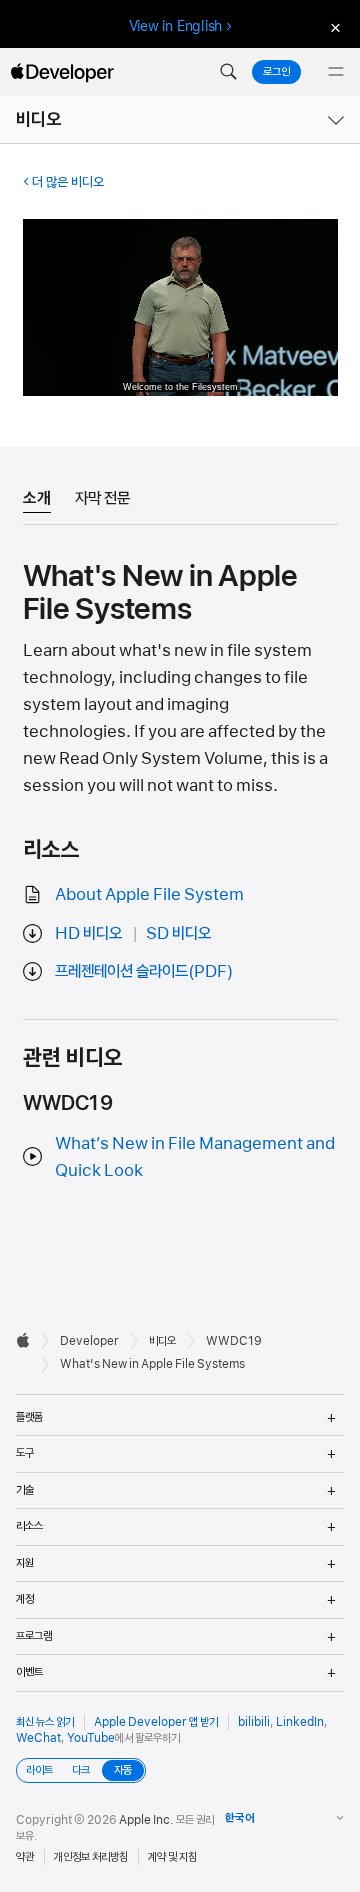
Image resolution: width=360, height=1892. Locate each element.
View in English (176, 26)
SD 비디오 (178, 933)
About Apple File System (149, 894)
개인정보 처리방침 (91, 1857)
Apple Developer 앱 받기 (156, 1722)
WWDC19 (234, 1341)
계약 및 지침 (172, 1857)
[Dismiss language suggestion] (333, 26)
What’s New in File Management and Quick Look (195, 1156)
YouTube (91, 1738)
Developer (89, 1341)
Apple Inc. (146, 1820)
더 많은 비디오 (68, 182)
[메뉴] (336, 72)
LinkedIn (300, 1722)
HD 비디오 (88, 933)
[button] (228, 72)
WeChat (38, 1738)
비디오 (39, 119)
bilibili (254, 1722)
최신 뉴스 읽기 (45, 1722)
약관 (25, 1857)
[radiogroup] (81, 1770)
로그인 (276, 72)
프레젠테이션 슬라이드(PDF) (144, 971)
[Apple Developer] (62, 72)
